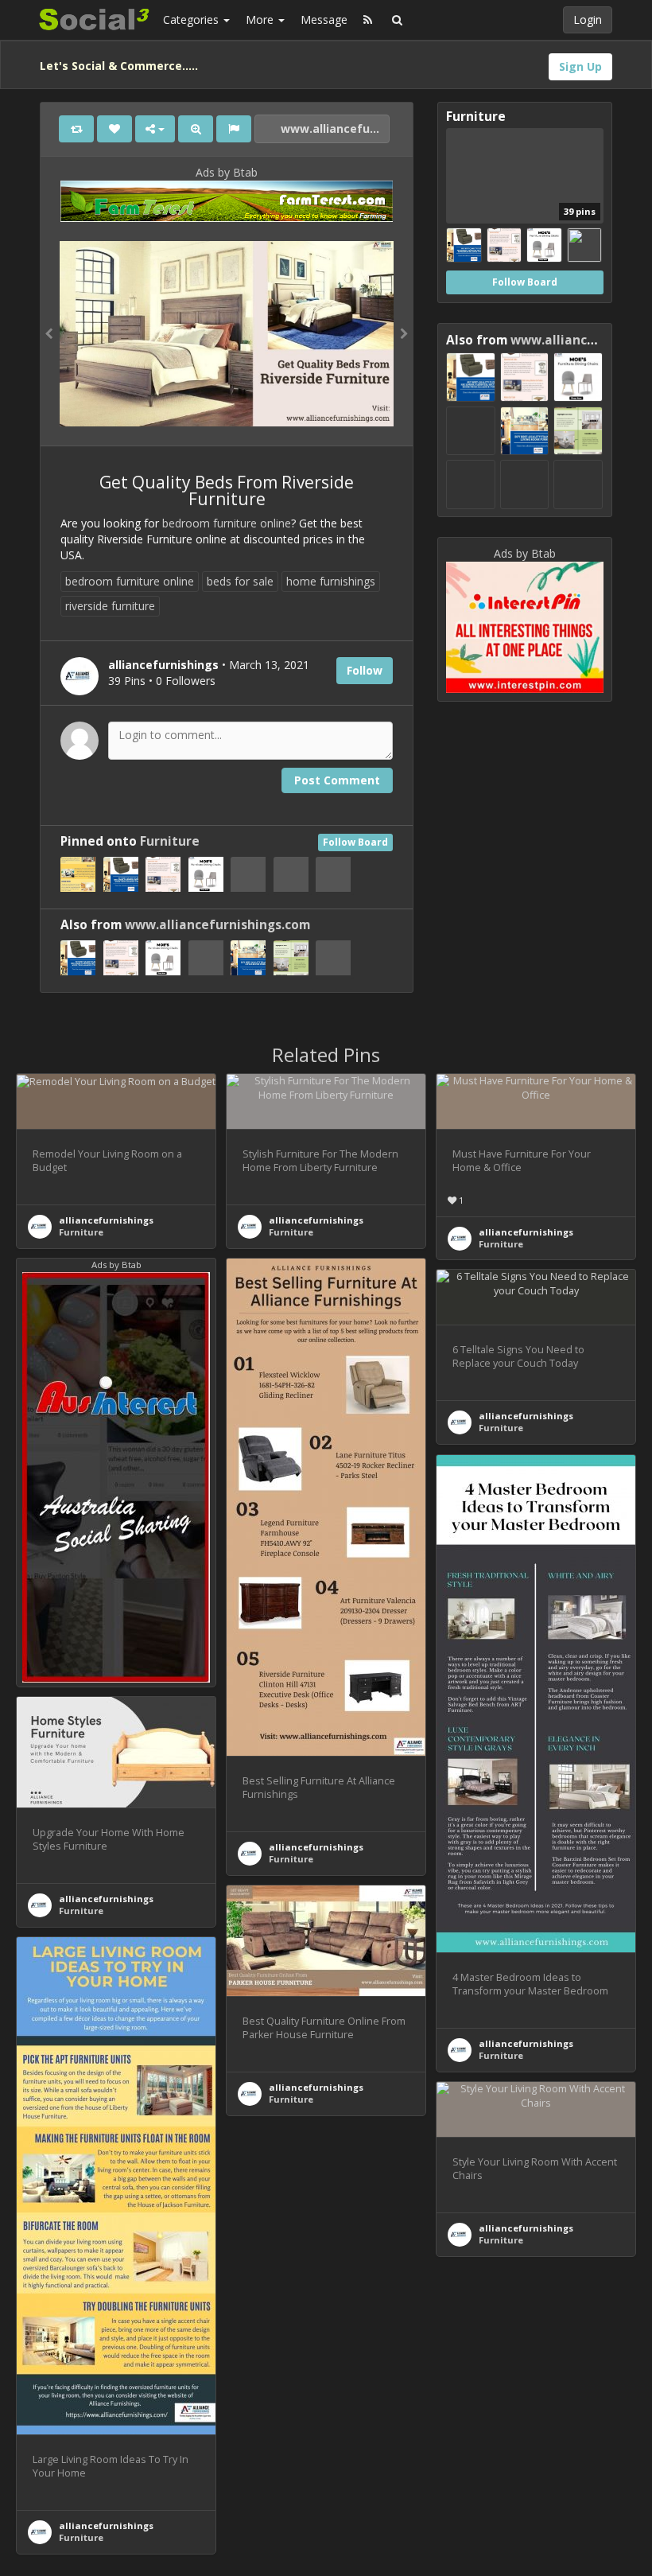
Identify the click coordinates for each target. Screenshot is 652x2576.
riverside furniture (110, 606)
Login (588, 19)
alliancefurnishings (106, 1220)
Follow (365, 670)
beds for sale (240, 581)
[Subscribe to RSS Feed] (368, 20)
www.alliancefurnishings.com (334, 128)
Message (324, 19)
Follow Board (355, 842)
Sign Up (580, 66)
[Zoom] (196, 129)
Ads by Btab (227, 172)
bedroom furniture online (227, 523)
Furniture (170, 841)
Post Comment (337, 780)
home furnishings (331, 581)
